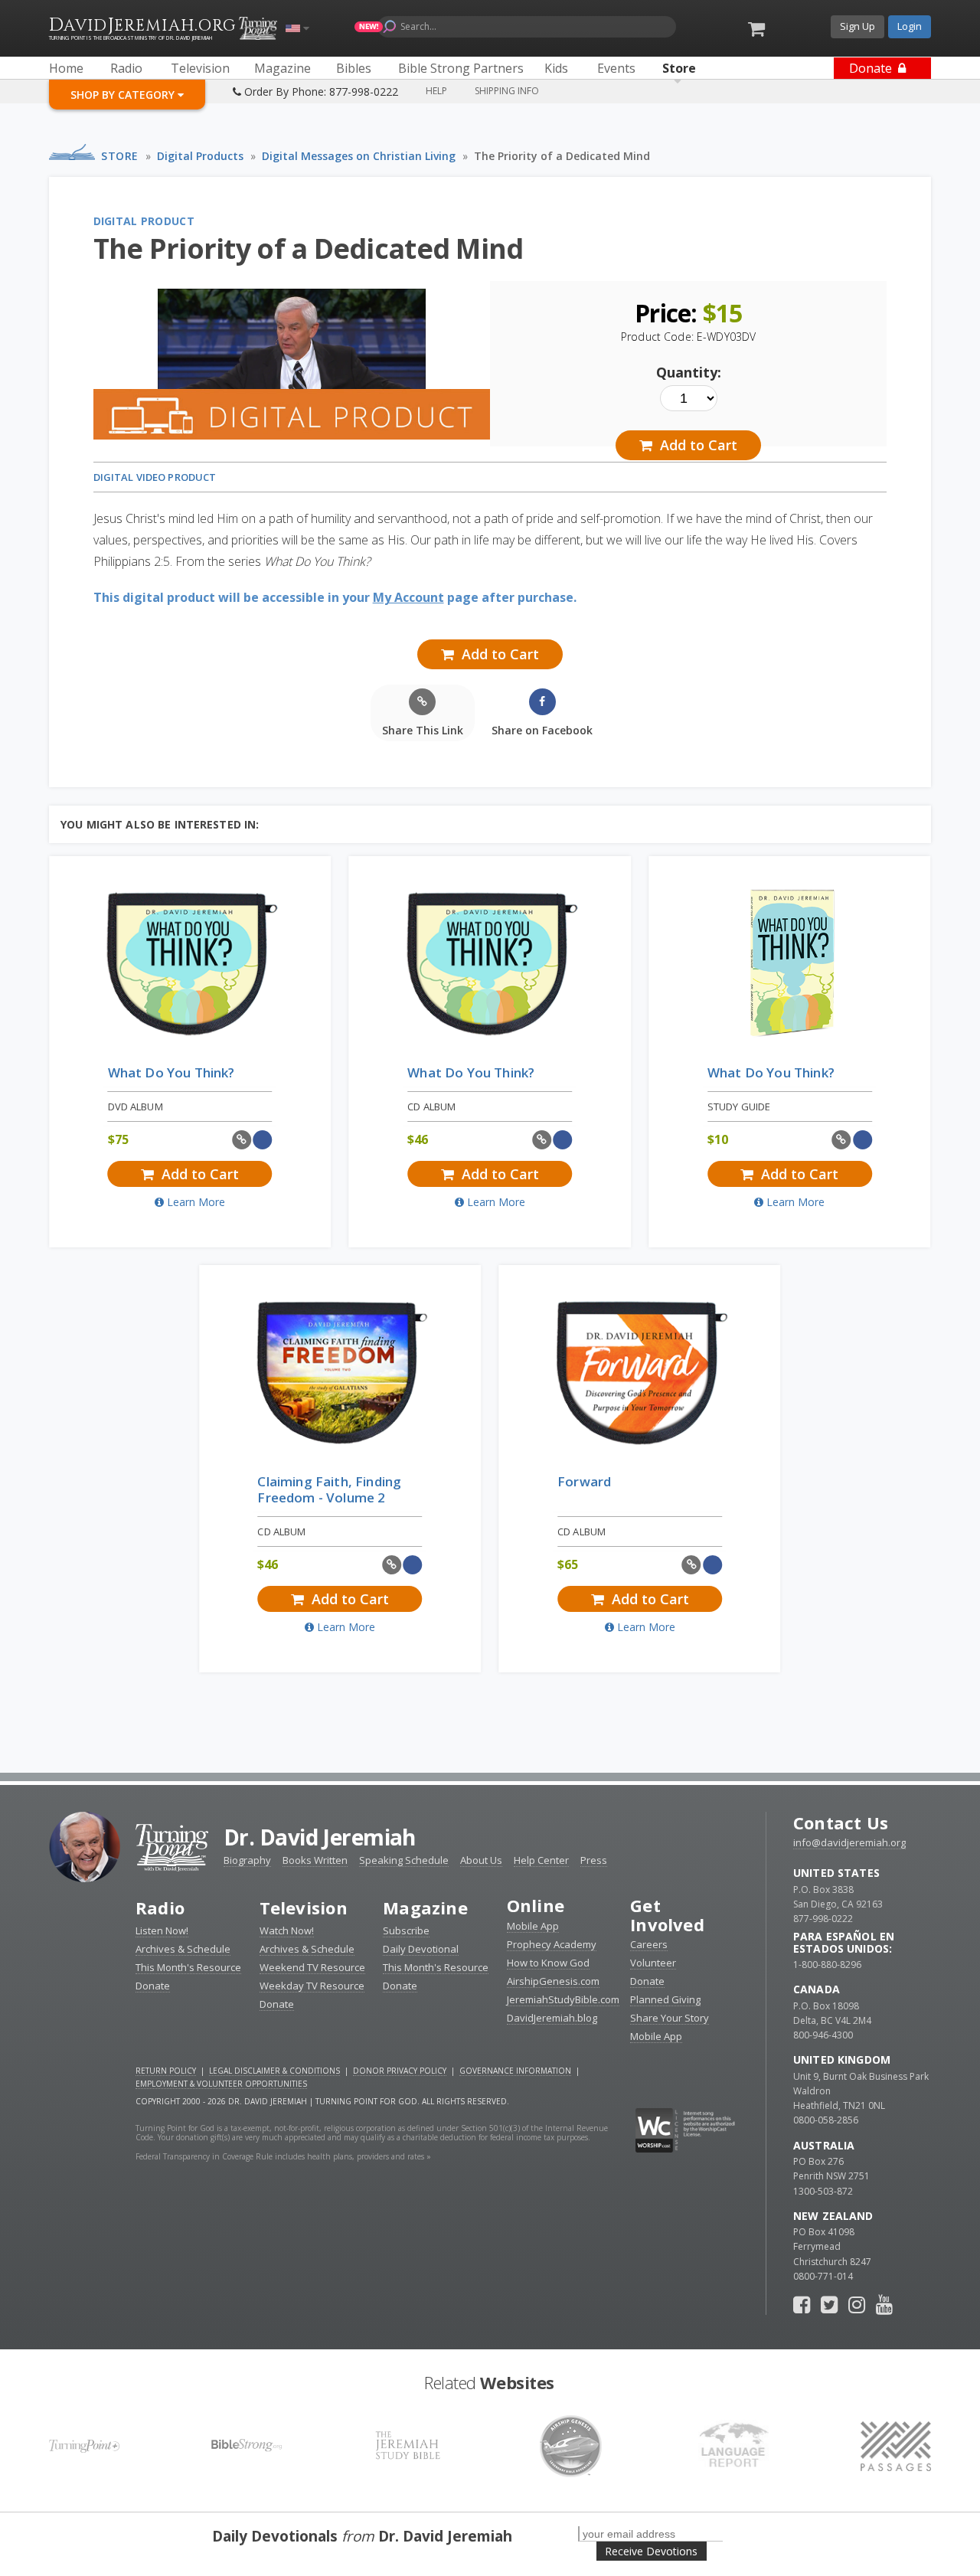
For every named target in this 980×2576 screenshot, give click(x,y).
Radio (160, 1907)
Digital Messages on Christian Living (359, 156)
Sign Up (857, 26)
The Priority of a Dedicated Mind (562, 156)
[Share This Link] (242, 1140)
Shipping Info (507, 91)
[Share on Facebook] (263, 1140)
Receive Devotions (651, 2551)
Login (910, 26)
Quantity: (689, 372)
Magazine (425, 1907)
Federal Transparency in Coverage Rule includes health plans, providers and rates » (283, 2156)
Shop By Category (124, 95)
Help (436, 91)
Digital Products (200, 156)
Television (304, 1907)
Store (120, 156)
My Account (408, 597)
